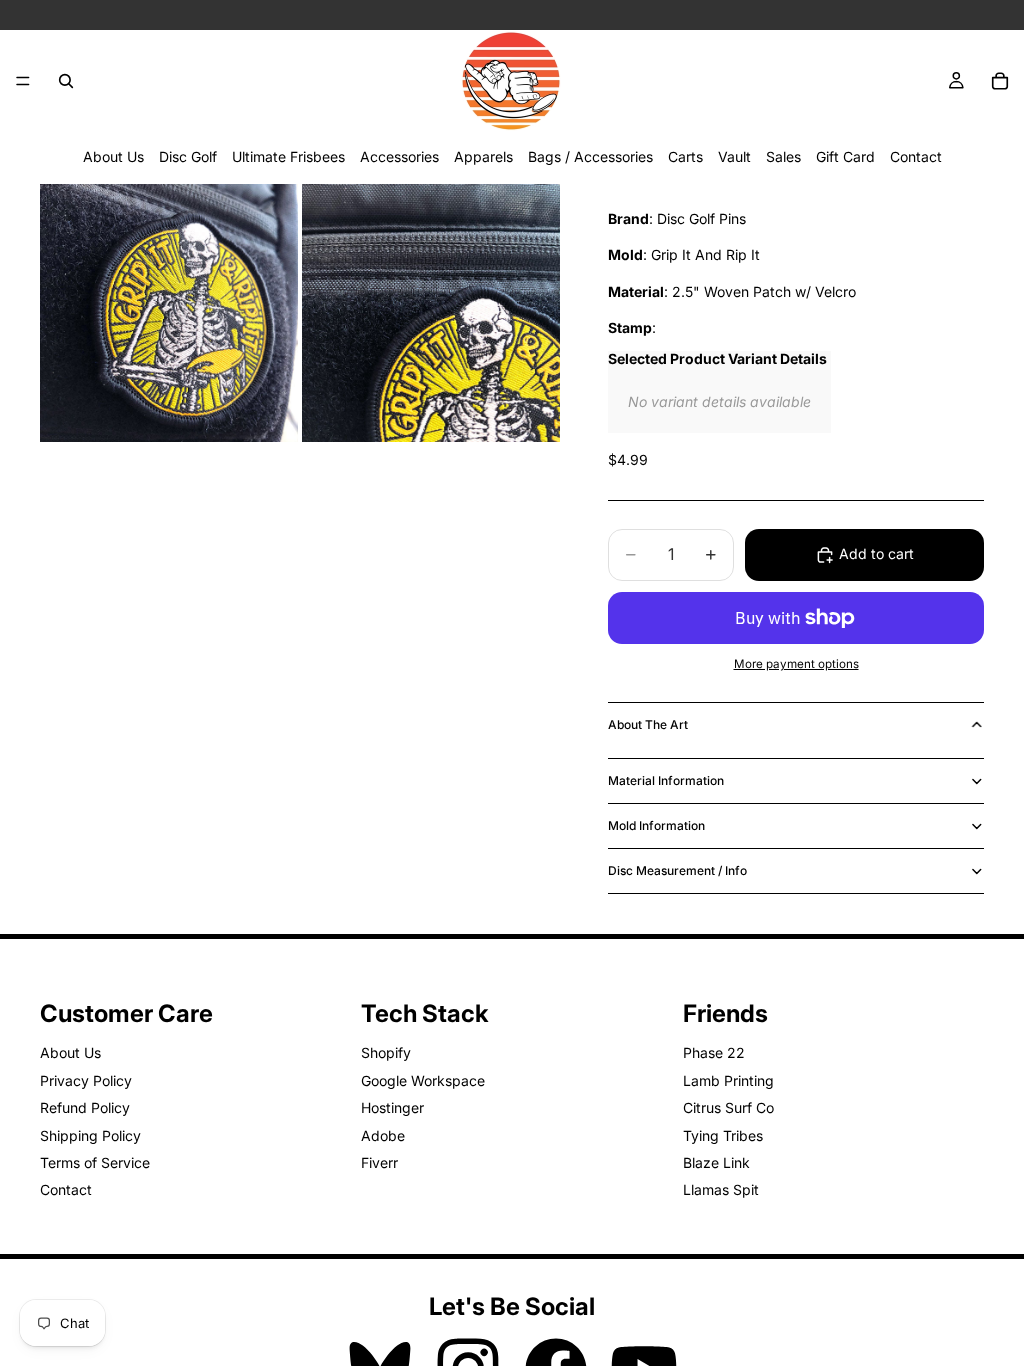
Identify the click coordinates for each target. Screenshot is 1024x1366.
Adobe (383, 1135)
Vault (734, 156)
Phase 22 (714, 1053)
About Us (113, 156)
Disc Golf (188, 156)
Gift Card (845, 156)
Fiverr (379, 1162)
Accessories (399, 156)
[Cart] (1000, 81)
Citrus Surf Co (728, 1107)
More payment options (796, 664)
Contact (916, 156)
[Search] (66, 81)
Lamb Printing (728, 1080)
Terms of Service (95, 1162)
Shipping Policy (90, 1135)
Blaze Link (716, 1162)
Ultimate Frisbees (288, 156)
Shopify (386, 1053)
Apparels (483, 156)
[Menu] (23, 81)
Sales (783, 156)
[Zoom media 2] (431, 313)
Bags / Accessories (590, 156)
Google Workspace (423, 1080)
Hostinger (392, 1107)
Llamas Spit (721, 1190)
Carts (685, 156)
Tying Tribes (723, 1135)
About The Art (648, 724)
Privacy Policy (86, 1080)
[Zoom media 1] (169, 313)
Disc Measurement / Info (677, 870)
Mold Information (656, 825)
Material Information (666, 780)
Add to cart (876, 553)
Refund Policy (85, 1107)
